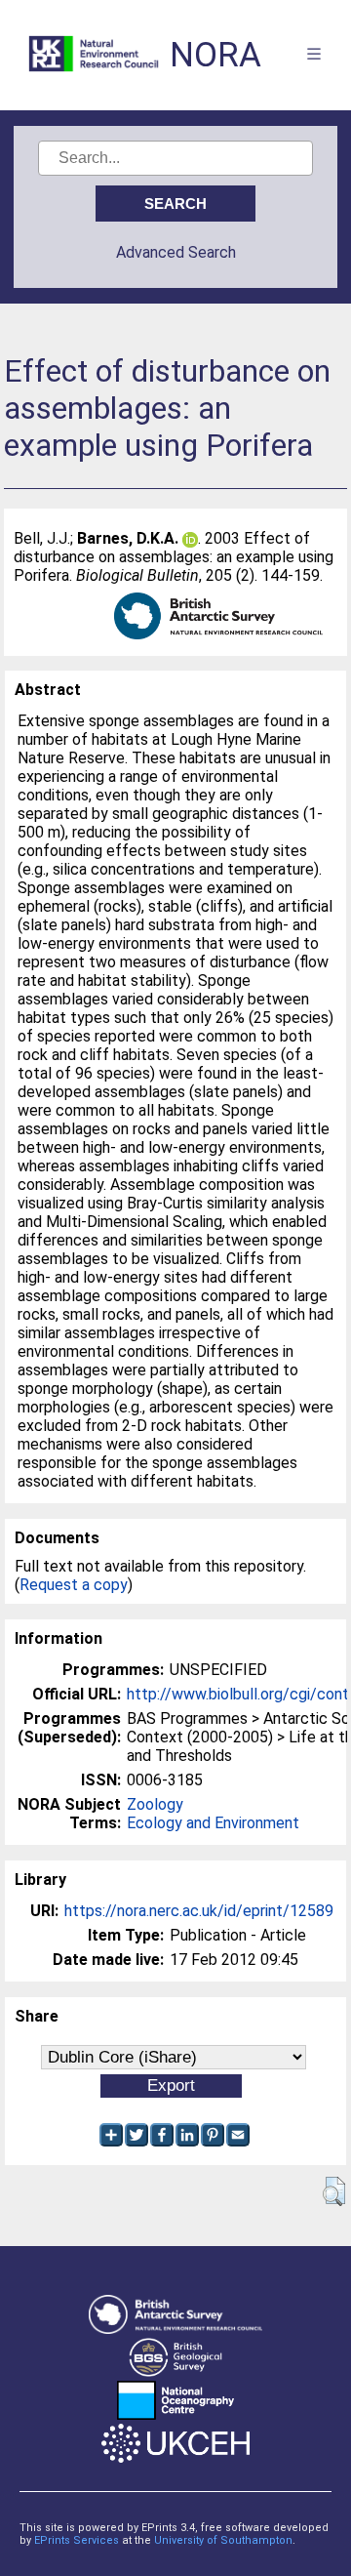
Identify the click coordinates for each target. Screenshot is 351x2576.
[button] (334, 2191)
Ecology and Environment (213, 1823)
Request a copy (74, 1585)
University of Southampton (223, 2540)
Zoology (155, 1804)
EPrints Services (77, 2540)
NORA (215, 55)
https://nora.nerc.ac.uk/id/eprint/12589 (199, 1911)
